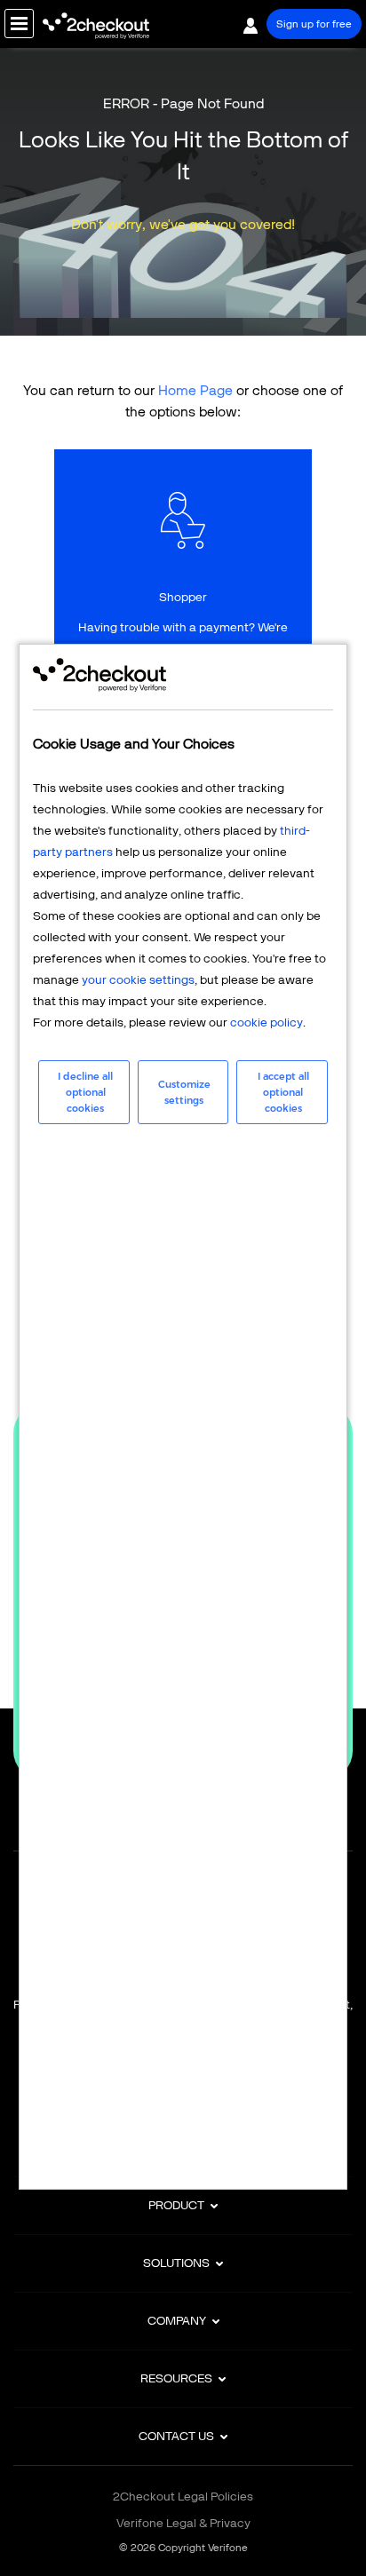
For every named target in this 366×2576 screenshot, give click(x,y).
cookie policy (267, 1022)
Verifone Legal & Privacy (183, 2523)
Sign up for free (314, 24)
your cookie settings (138, 980)
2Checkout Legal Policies (183, 2497)
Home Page (195, 390)
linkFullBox (183, 583)
